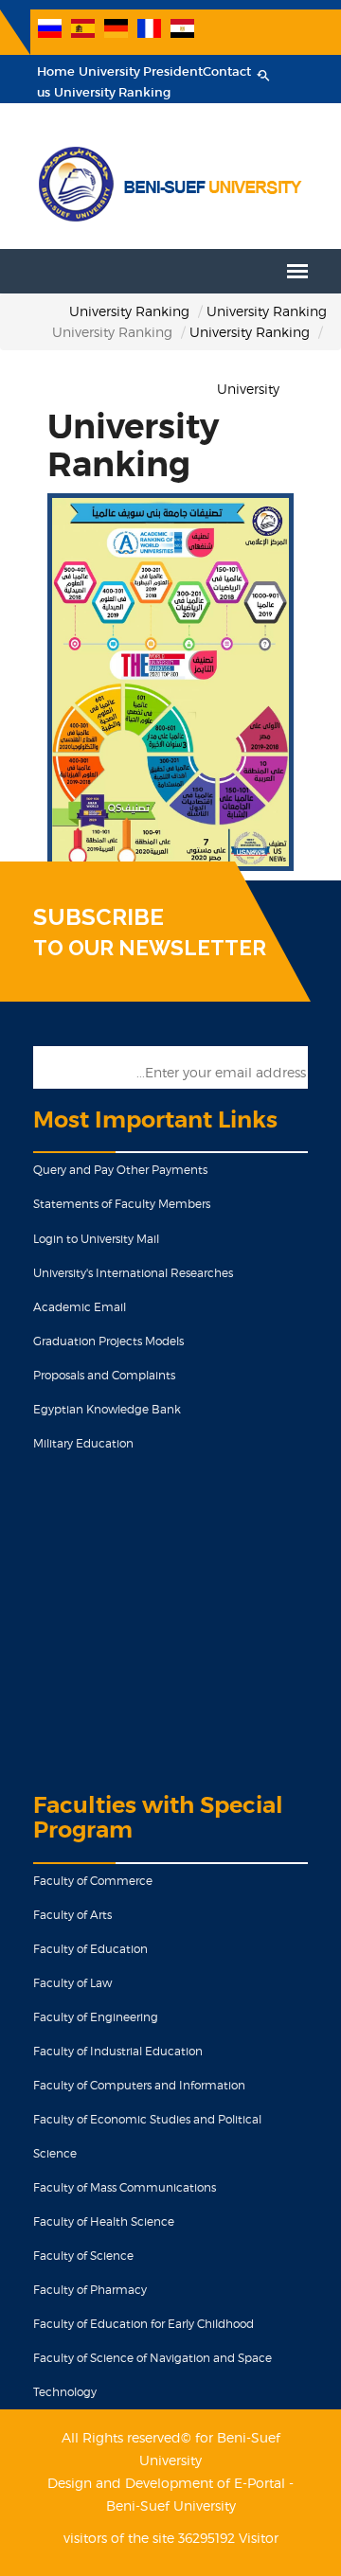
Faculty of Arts (72, 1915)
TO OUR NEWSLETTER (150, 948)
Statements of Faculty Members (122, 1204)
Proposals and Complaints (104, 1375)
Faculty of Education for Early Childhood (144, 2324)
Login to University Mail (96, 1239)
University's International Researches (133, 1273)
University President (141, 71)
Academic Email (80, 1307)
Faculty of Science (83, 2256)
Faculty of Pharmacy (90, 2290)
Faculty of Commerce (93, 1881)
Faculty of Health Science (104, 2221)
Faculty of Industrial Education (118, 2051)
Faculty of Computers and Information (139, 2085)
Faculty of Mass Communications (125, 2187)
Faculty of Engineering (96, 2017)
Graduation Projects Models (108, 1341)
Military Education (83, 1443)
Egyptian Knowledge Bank (107, 1409)
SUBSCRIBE (99, 917)
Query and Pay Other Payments (120, 1170)
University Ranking (112, 92)
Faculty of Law (72, 1983)
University (248, 389)
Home (56, 71)
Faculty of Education (90, 1949)
